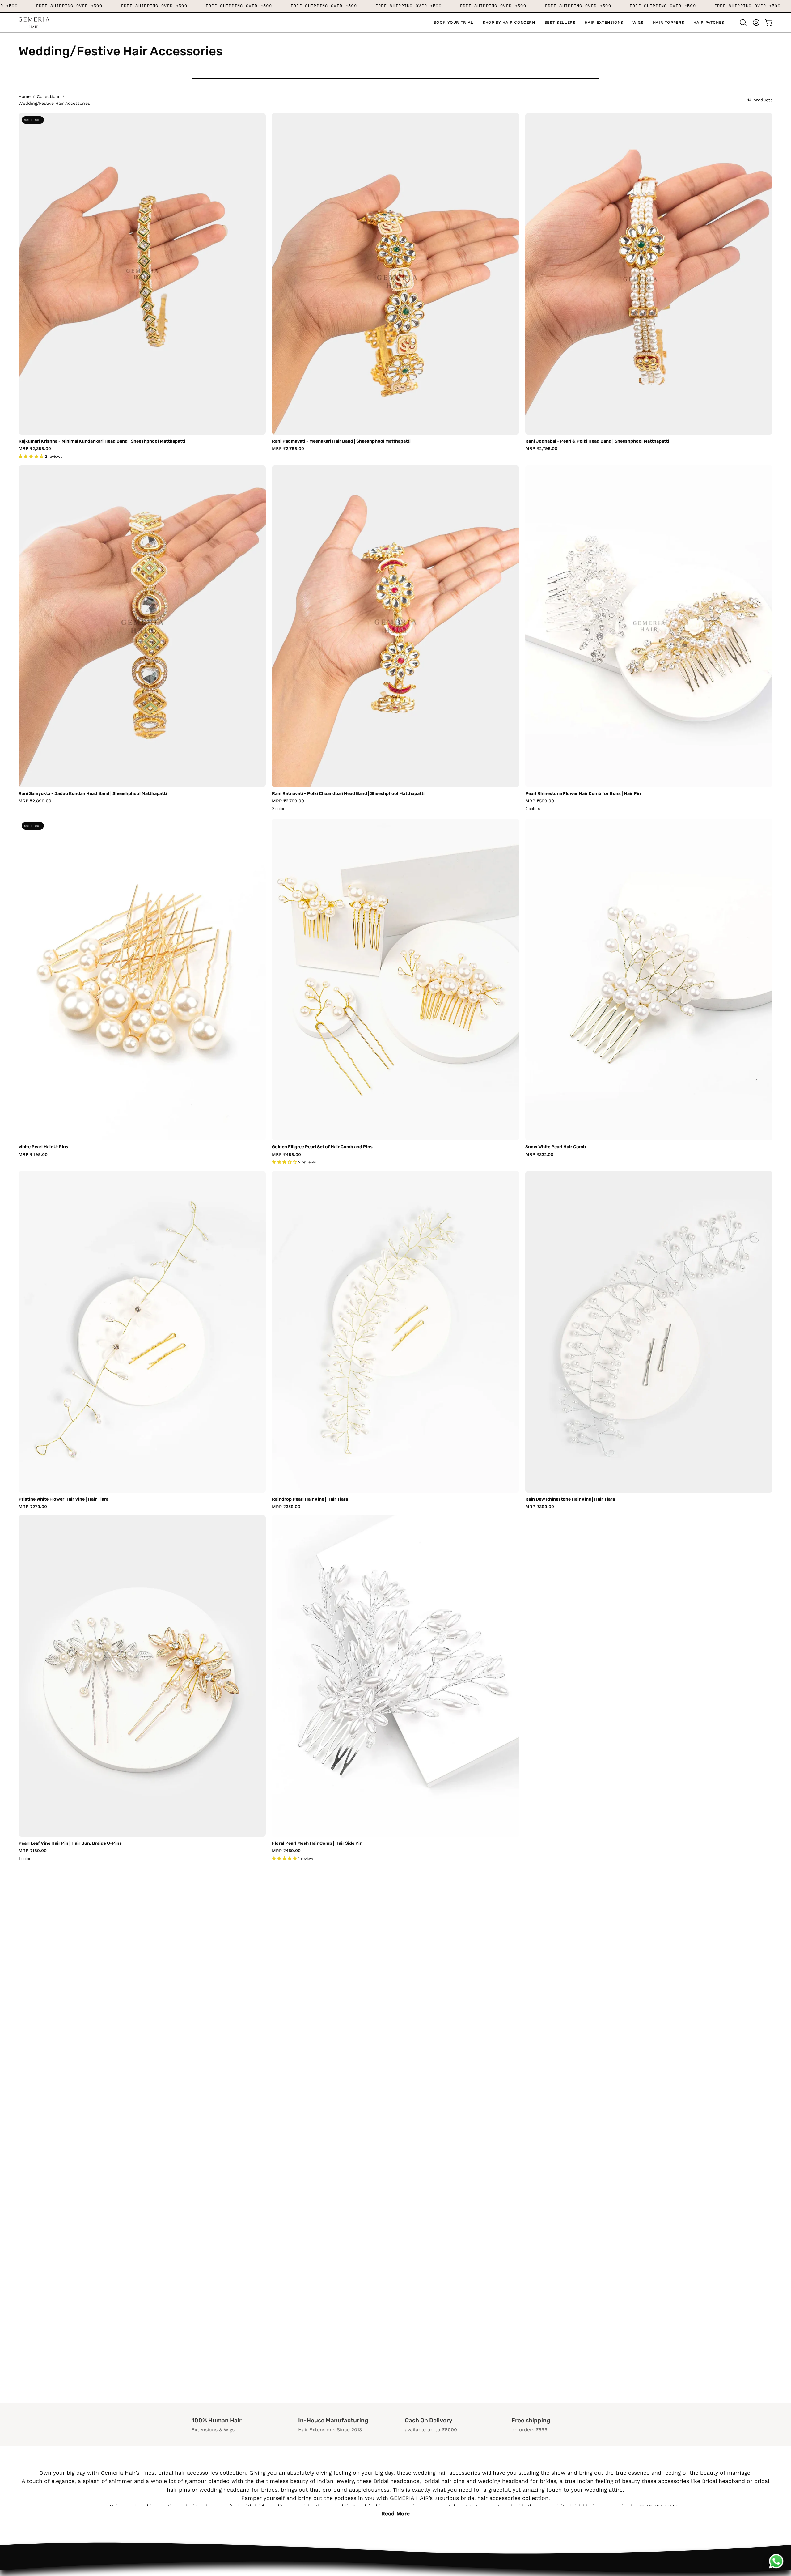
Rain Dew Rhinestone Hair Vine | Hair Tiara (570, 1499)
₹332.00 (539, 1154)
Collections (49, 96)
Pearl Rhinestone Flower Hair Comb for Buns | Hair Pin (583, 794)
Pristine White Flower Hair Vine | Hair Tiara (63, 1499)
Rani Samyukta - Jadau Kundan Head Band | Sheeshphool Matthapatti (93, 794)
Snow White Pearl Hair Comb (556, 1147)
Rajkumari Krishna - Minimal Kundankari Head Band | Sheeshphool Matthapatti (102, 441)
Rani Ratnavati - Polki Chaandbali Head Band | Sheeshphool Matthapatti (348, 794)
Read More (395, 2514)
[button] (509, 23)
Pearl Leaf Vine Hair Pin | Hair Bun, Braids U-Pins (70, 1843)
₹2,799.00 (288, 448)
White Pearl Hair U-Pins (43, 1147)
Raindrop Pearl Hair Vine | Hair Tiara (310, 1499)
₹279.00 (33, 1507)
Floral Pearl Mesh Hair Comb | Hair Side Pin (317, 1843)
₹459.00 (286, 1851)
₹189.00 (33, 1851)
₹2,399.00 (35, 448)
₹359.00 (286, 1507)
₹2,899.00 (35, 801)
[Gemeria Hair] (34, 23)
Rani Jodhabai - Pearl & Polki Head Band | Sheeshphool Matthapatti (597, 441)
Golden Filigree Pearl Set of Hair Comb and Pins (322, 1147)
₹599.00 (540, 801)
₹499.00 (33, 1154)
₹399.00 (540, 1507)
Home (25, 96)
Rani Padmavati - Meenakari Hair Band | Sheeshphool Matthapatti (341, 441)
